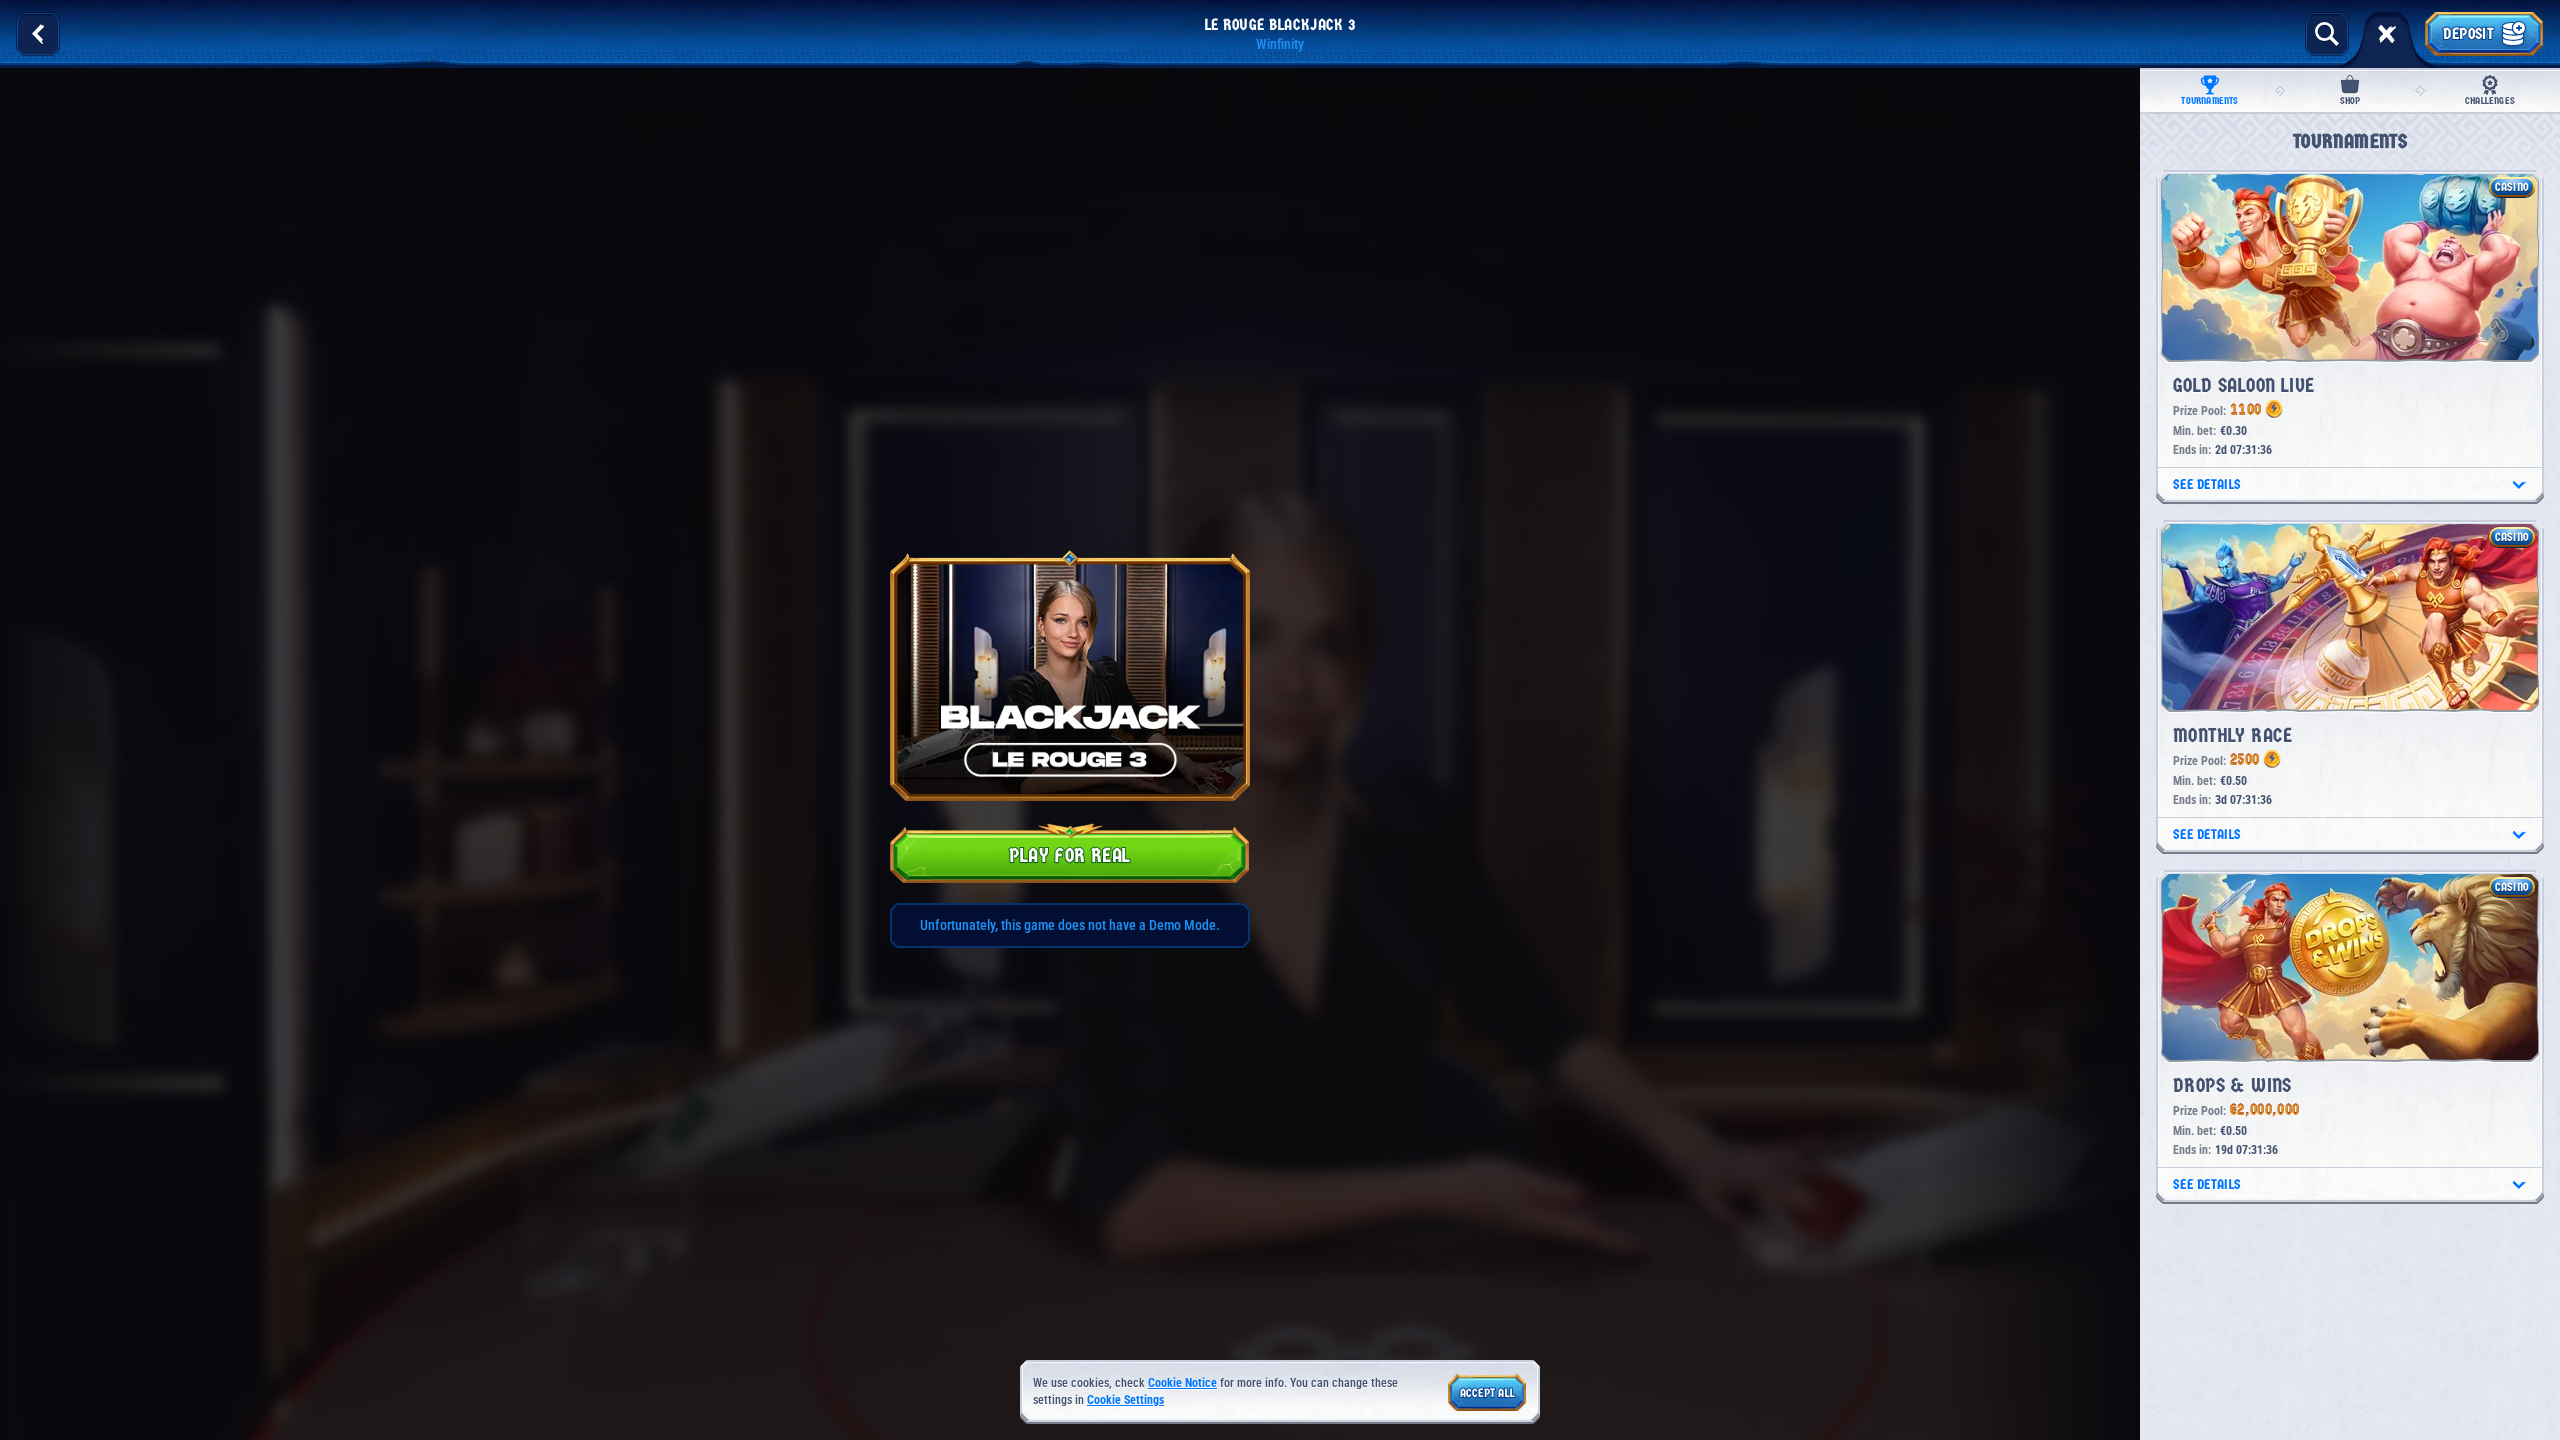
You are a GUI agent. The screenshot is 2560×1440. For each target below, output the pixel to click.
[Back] (38, 34)
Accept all (1487, 1393)
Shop (2350, 101)
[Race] (2387, 34)
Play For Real (1069, 855)
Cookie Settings (1125, 1400)
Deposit (2468, 33)
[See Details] (2519, 485)
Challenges (2490, 101)
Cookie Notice (1182, 1383)
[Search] (2327, 34)
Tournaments (2209, 101)
